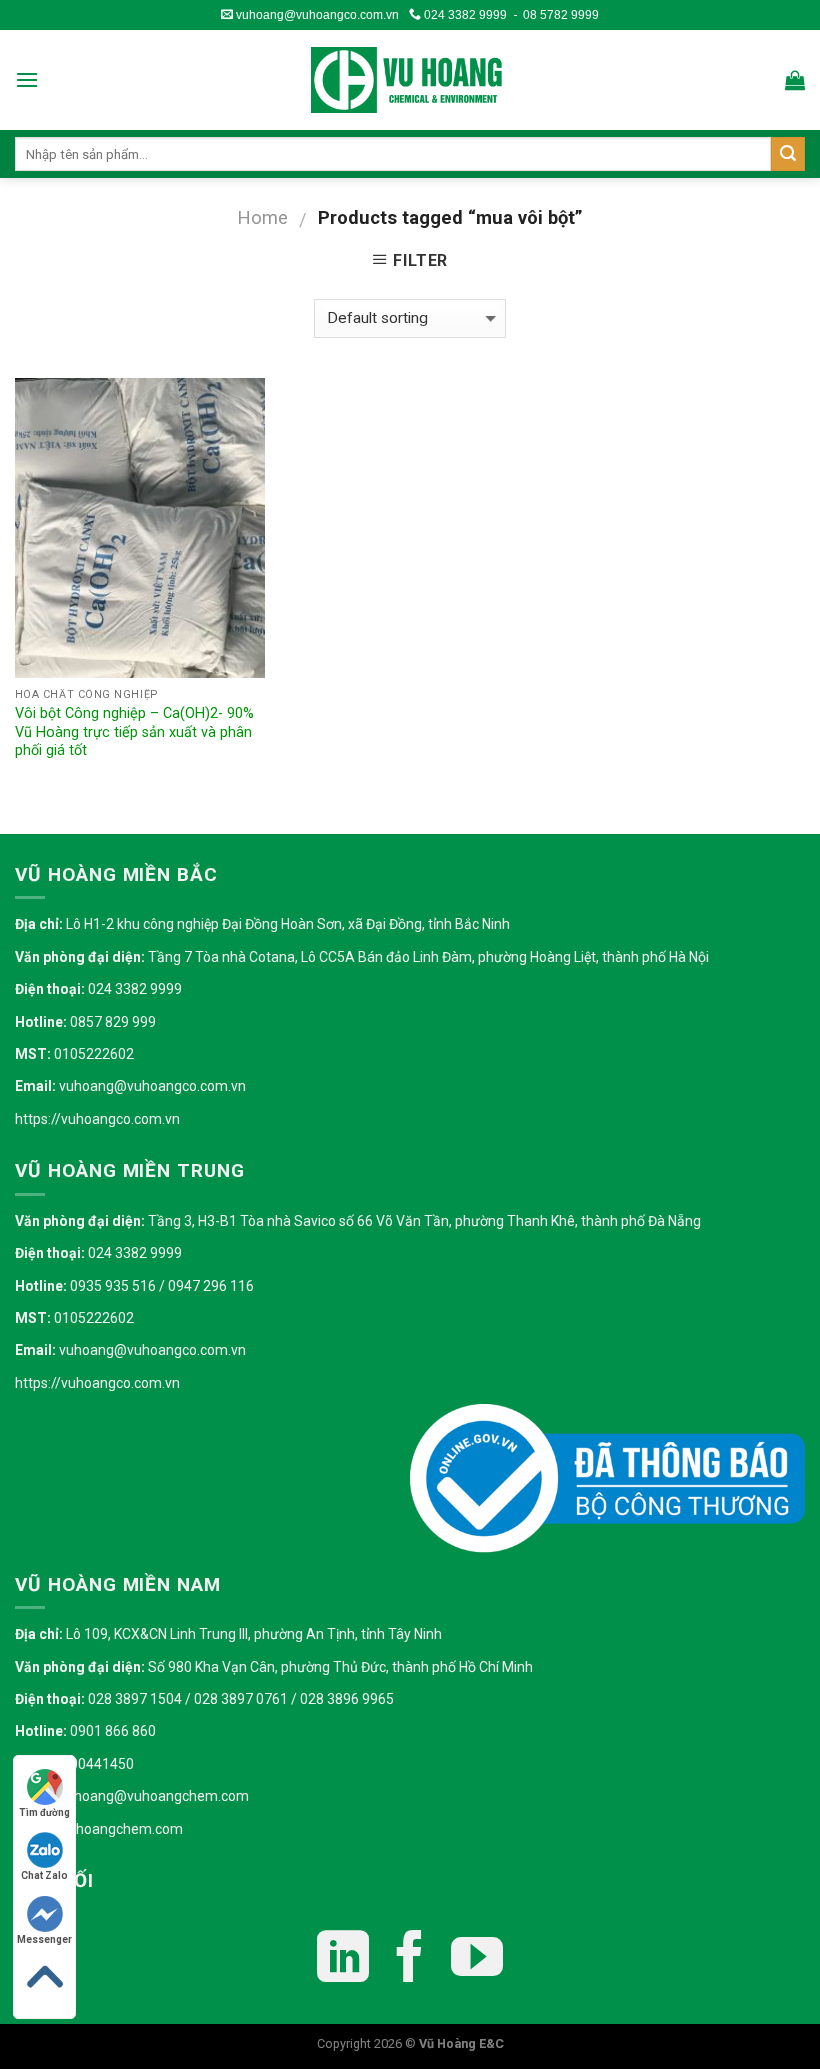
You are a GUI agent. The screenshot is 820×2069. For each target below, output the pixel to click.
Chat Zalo (44, 1875)
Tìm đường (44, 1812)
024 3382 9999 (464, 15)
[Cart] (795, 80)
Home (262, 217)
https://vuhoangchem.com (99, 1829)
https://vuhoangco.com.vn (97, 1119)
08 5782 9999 (561, 15)
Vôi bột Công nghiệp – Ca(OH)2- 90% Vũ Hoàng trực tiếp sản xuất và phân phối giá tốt (134, 732)
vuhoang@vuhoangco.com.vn (316, 15)
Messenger (44, 1939)
